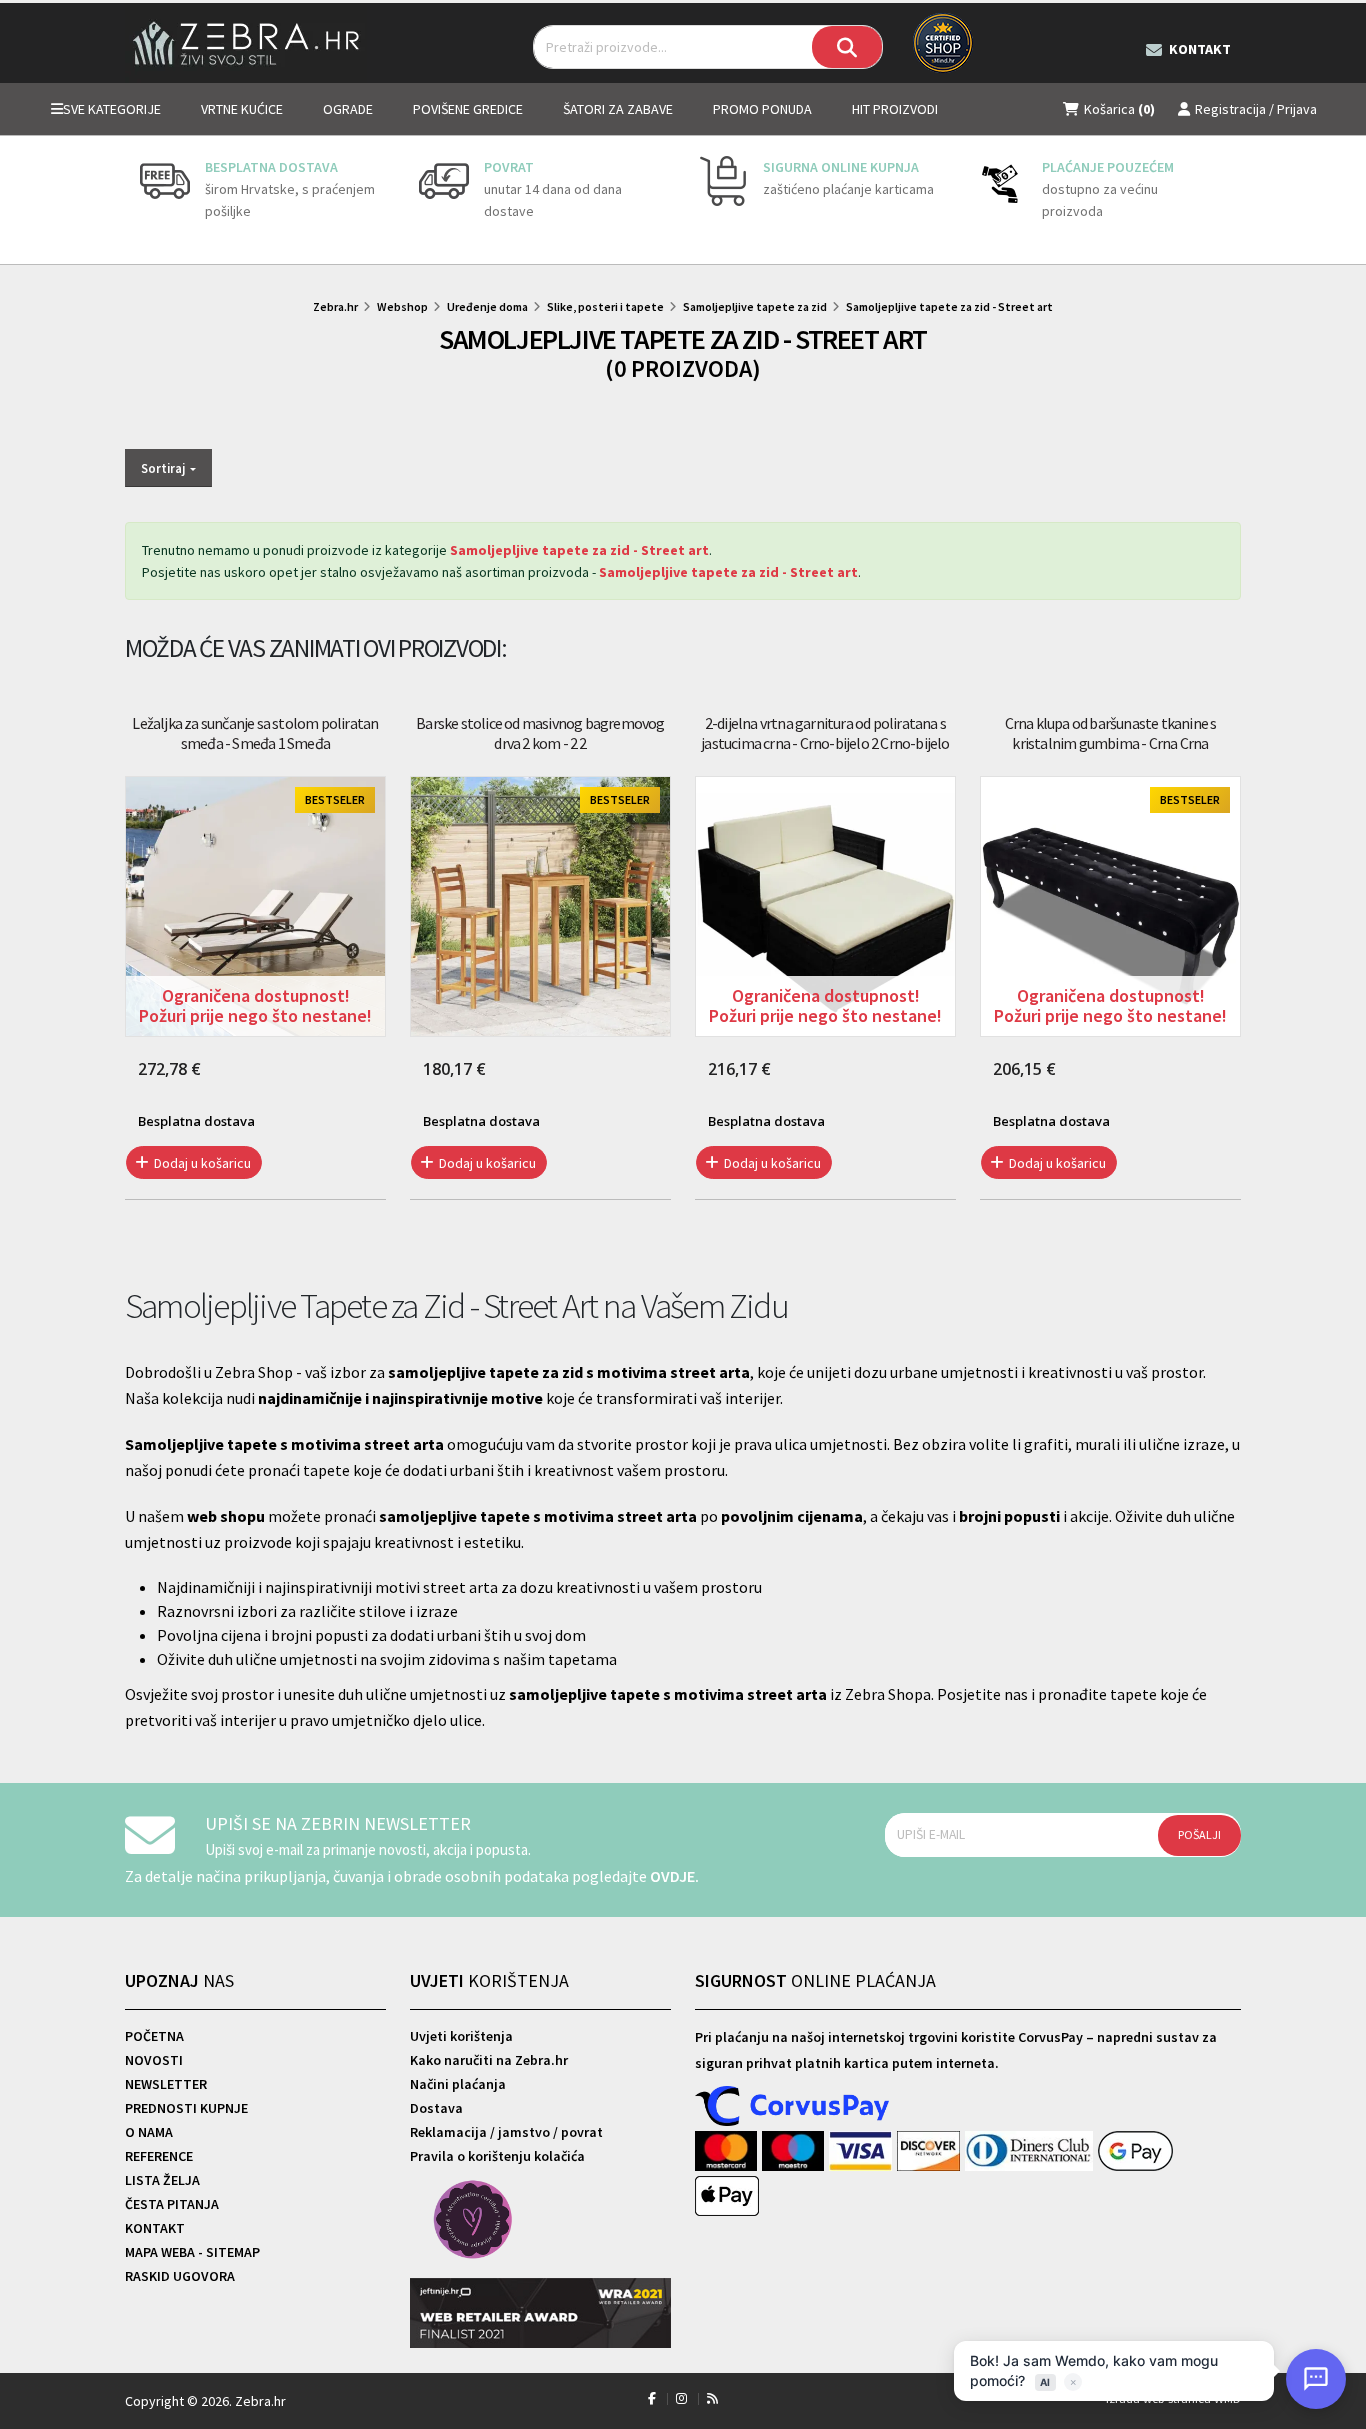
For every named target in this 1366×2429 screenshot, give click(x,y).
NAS (179, 1980)
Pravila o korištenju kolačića (497, 2156)
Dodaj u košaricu (201, 1163)
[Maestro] (795, 2152)
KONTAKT (155, 2228)
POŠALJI (1199, 1834)
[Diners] (1031, 2152)
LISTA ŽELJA (162, 2180)
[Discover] (930, 2152)
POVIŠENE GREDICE (468, 109)
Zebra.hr (335, 306)
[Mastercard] (728, 2152)
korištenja (489, 1980)
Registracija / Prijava (1256, 109)
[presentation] (140, 200)
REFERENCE (159, 2156)
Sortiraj (164, 468)
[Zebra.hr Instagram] (681, 2398)
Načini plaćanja (458, 2084)
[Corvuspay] (793, 2107)
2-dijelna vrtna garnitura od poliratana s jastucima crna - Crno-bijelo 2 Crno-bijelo (825, 733)
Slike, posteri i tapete (605, 306)
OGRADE (348, 109)
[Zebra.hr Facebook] (652, 2398)
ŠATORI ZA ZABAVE (618, 109)
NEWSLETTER (166, 2084)
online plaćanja (815, 1980)
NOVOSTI (154, 2060)
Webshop (402, 306)
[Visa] (863, 2152)
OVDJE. (674, 1876)
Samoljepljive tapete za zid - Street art (949, 306)
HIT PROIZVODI (895, 109)
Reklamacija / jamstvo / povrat (506, 2132)
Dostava (436, 2108)
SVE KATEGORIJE (112, 109)
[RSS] (712, 2398)
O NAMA (149, 2132)
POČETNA (154, 2036)
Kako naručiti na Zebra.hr (489, 2060)
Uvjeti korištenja (461, 2036)
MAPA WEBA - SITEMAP (192, 2252)
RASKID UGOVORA (180, 2276)
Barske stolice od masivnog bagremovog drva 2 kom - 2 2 (540, 733)
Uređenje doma (487, 306)
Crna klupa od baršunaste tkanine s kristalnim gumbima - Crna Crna (1111, 733)
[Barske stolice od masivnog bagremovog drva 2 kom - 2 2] (540, 906)
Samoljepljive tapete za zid (755, 306)
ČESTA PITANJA (172, 2204)
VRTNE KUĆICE (242, 109)
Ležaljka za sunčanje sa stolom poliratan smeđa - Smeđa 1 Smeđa (255, 733)
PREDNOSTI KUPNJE (186, 2108)
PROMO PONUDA (762, 109)
